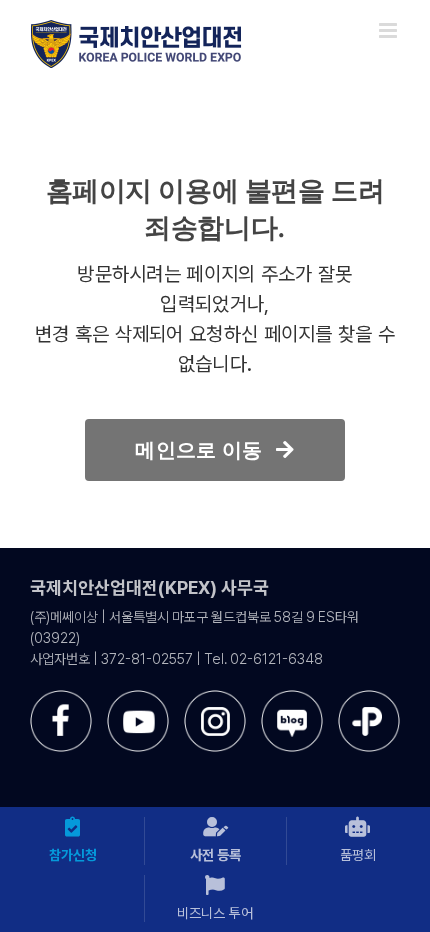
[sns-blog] (292, 697)
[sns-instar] (215, 697)
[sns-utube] (138, 697)
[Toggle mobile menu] (389, 30)
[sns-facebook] (61, 697)
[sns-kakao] (369, 697)
